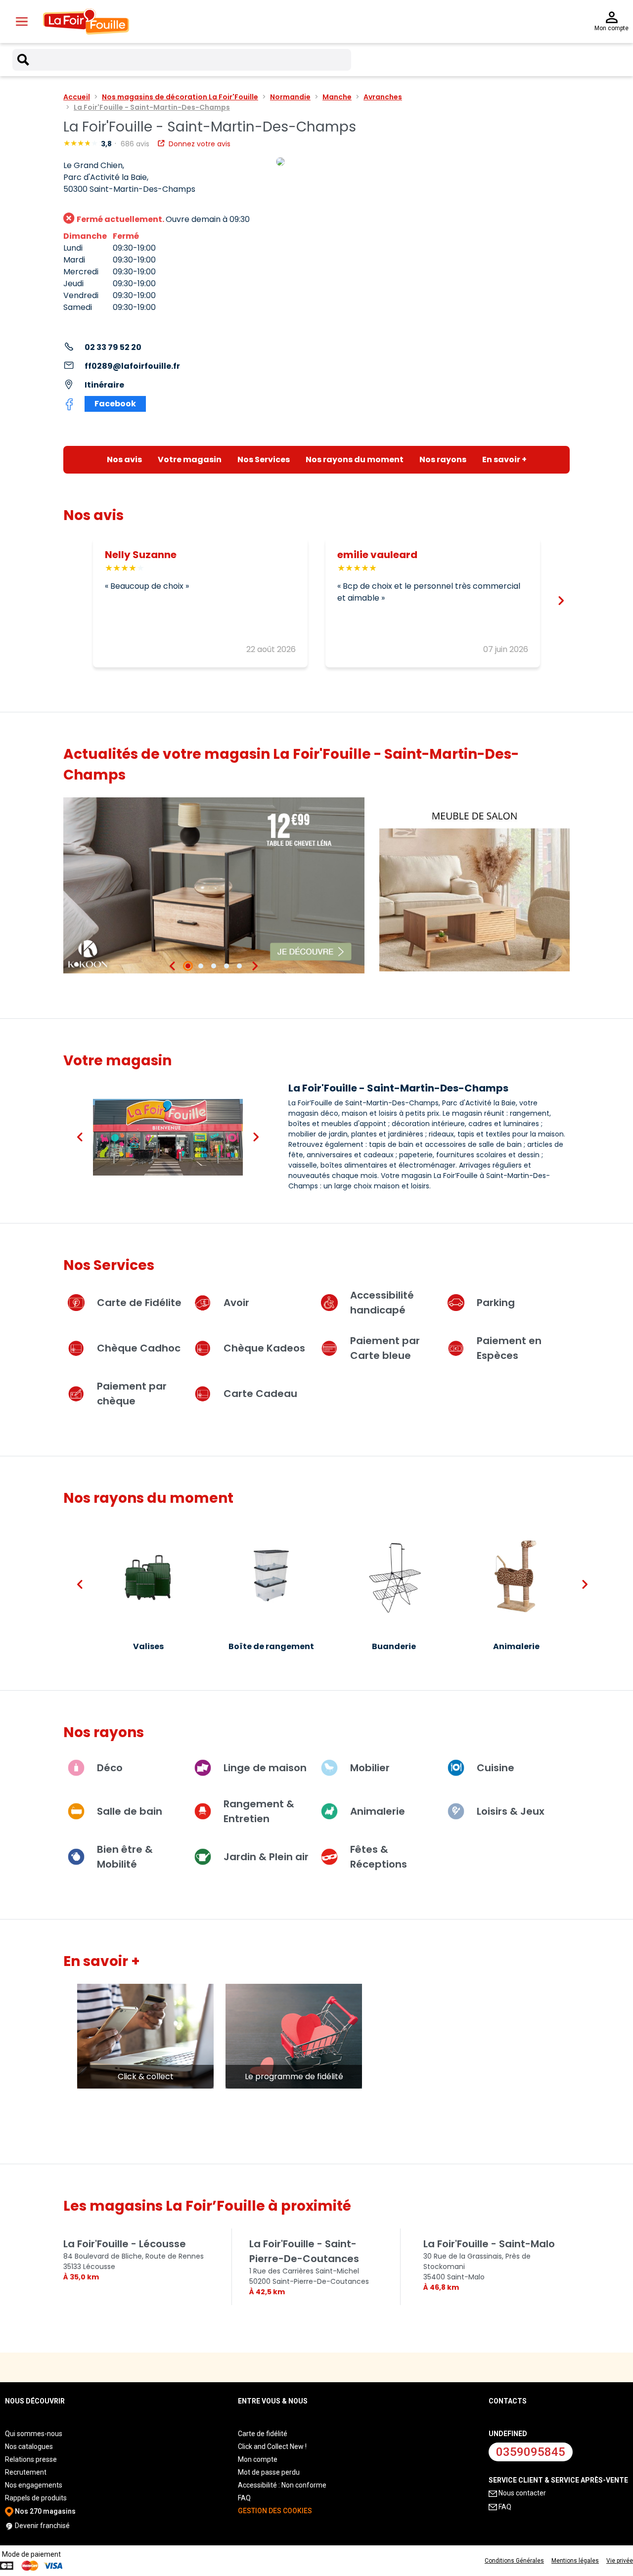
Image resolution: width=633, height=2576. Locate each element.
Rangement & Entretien (259, 1811)
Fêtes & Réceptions (379, 1857)
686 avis (136, 144)
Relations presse (31, 2459)
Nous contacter (521, 2493)
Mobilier (370, 1768)
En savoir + (504, 459)
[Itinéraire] (423, 162)
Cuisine (496, 1768)
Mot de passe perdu (269, 2472)
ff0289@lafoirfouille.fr (132, 366)
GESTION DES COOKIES (275, 2511)
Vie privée (620, 2561)
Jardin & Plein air (266, 1857)
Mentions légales (575, 2561)
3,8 (107, 144)
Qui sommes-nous (34, 2434)
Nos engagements (34, 2485)
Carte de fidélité (263, 2434)
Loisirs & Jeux (511, 1811)
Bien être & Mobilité (125, 1857)
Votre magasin (190, 459)
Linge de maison (265, 1768)
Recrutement (26, 2472)
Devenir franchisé (42, 2526)
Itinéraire (104, 385)
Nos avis (124, 459)
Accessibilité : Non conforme (282, 2485)
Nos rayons (443, 459)
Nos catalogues (29, 2446)
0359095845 (531, 2452)
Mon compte (258, 2459)
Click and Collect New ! (272, 2446)
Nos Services (264, 459)
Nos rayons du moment (355, 459)
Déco (110, 1768)
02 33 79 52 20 (113, 347)
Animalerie (378, 1811)
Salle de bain (130, 1811)
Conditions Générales (514, 2561)
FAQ (244, 2498)
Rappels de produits (36, 2498)
